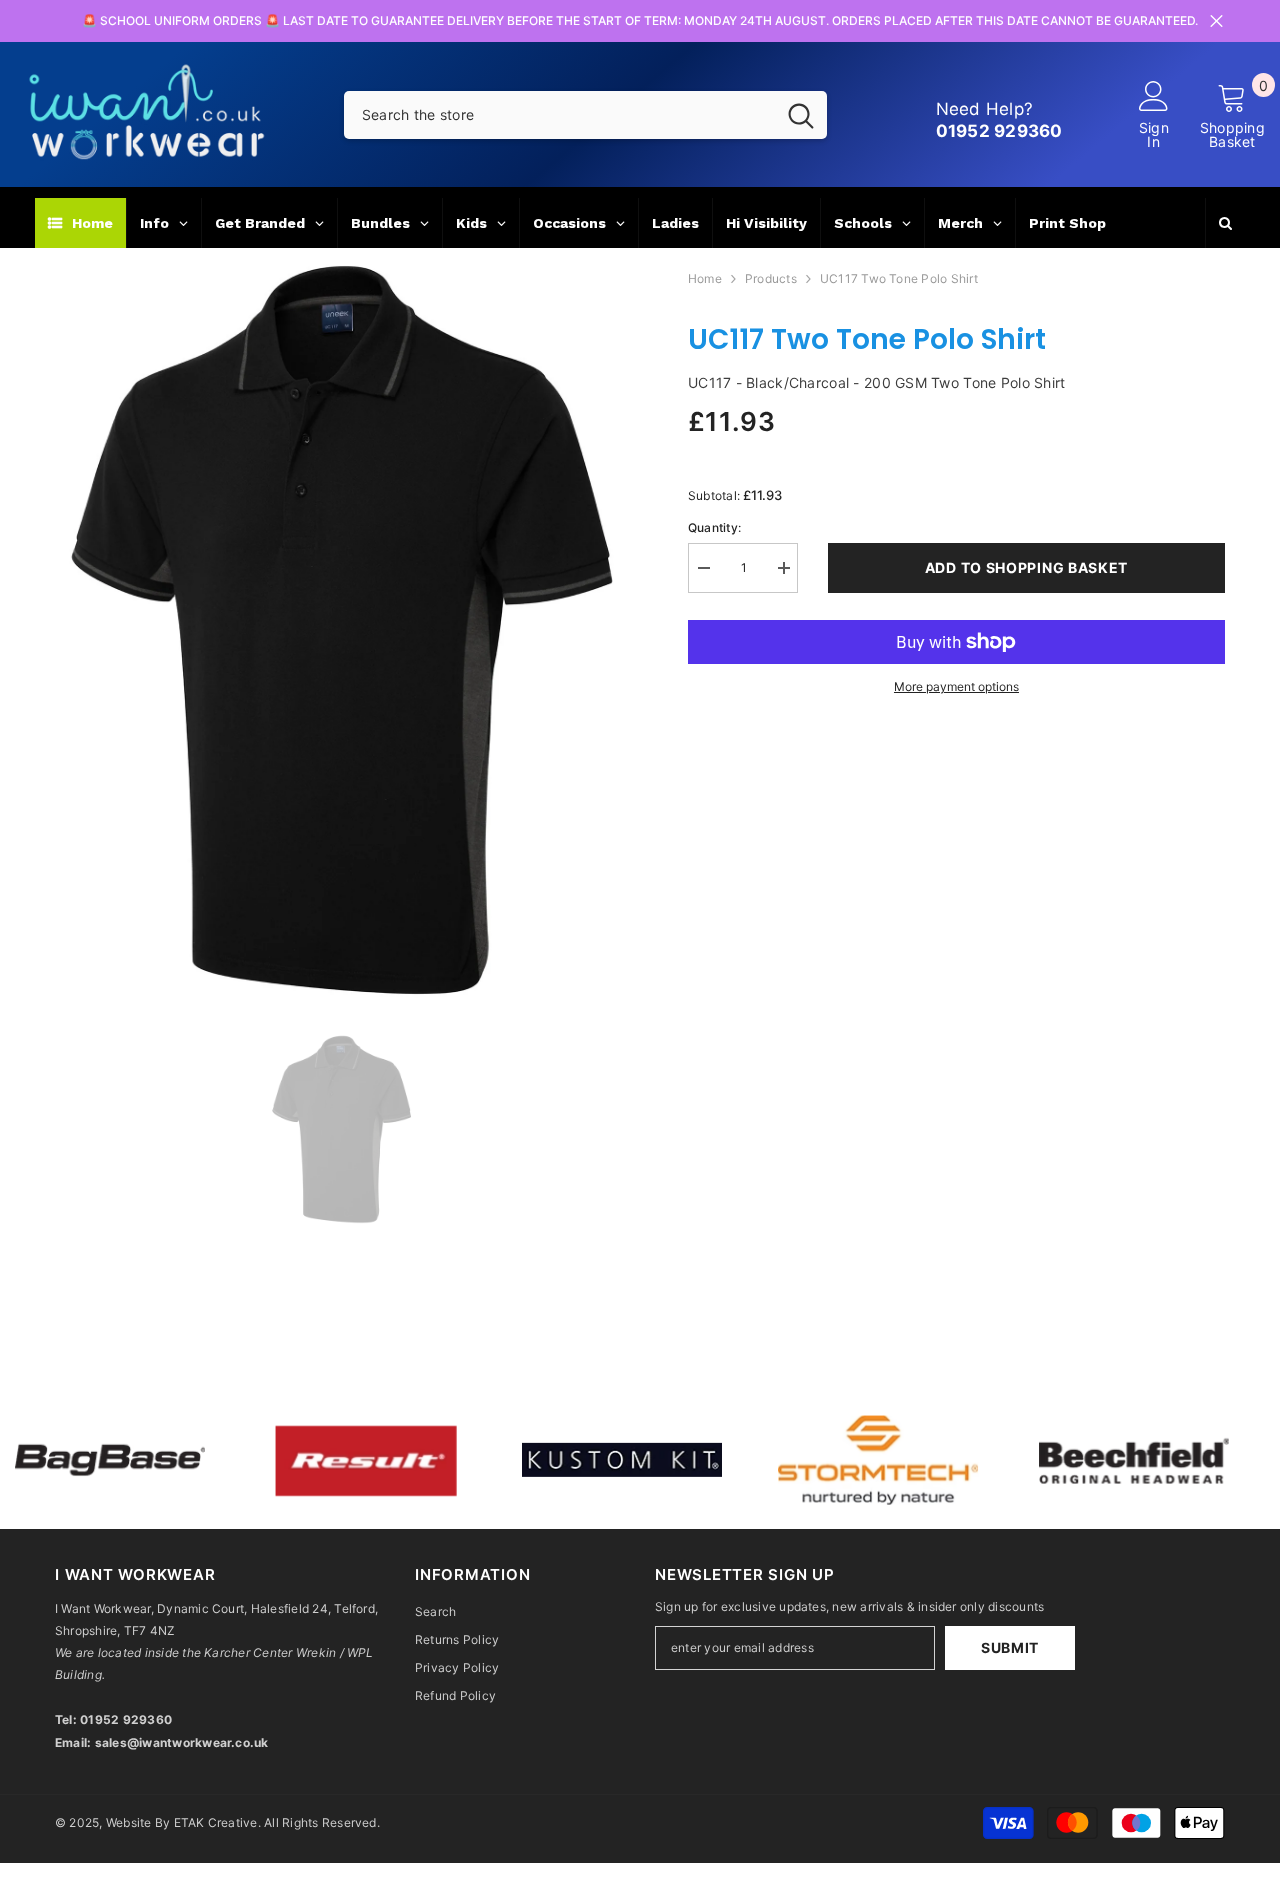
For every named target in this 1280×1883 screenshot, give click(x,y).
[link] (272, 1460)
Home (705, 278)
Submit (1010, 1647)
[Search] (585, 115)
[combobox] (559, 115)
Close (1216, 21)
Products (771, 278)
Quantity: (714, 527)
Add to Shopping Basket (1026, 567)
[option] (341, 630)
